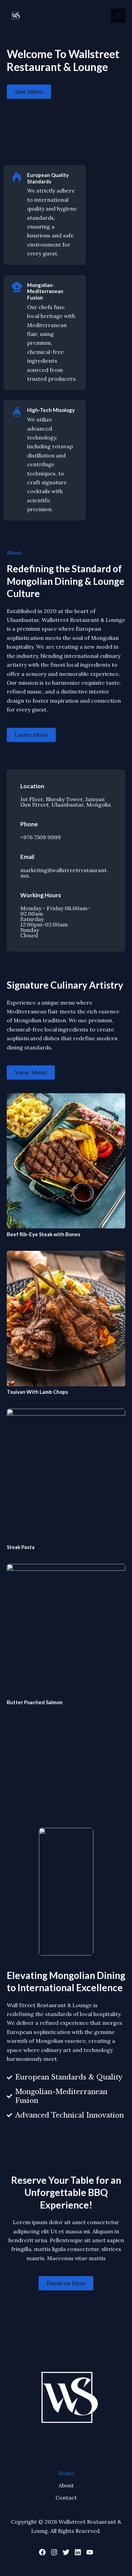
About (66, 2485)
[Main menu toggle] (118, 16)
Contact (66, 2498)
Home (66, 2473)
